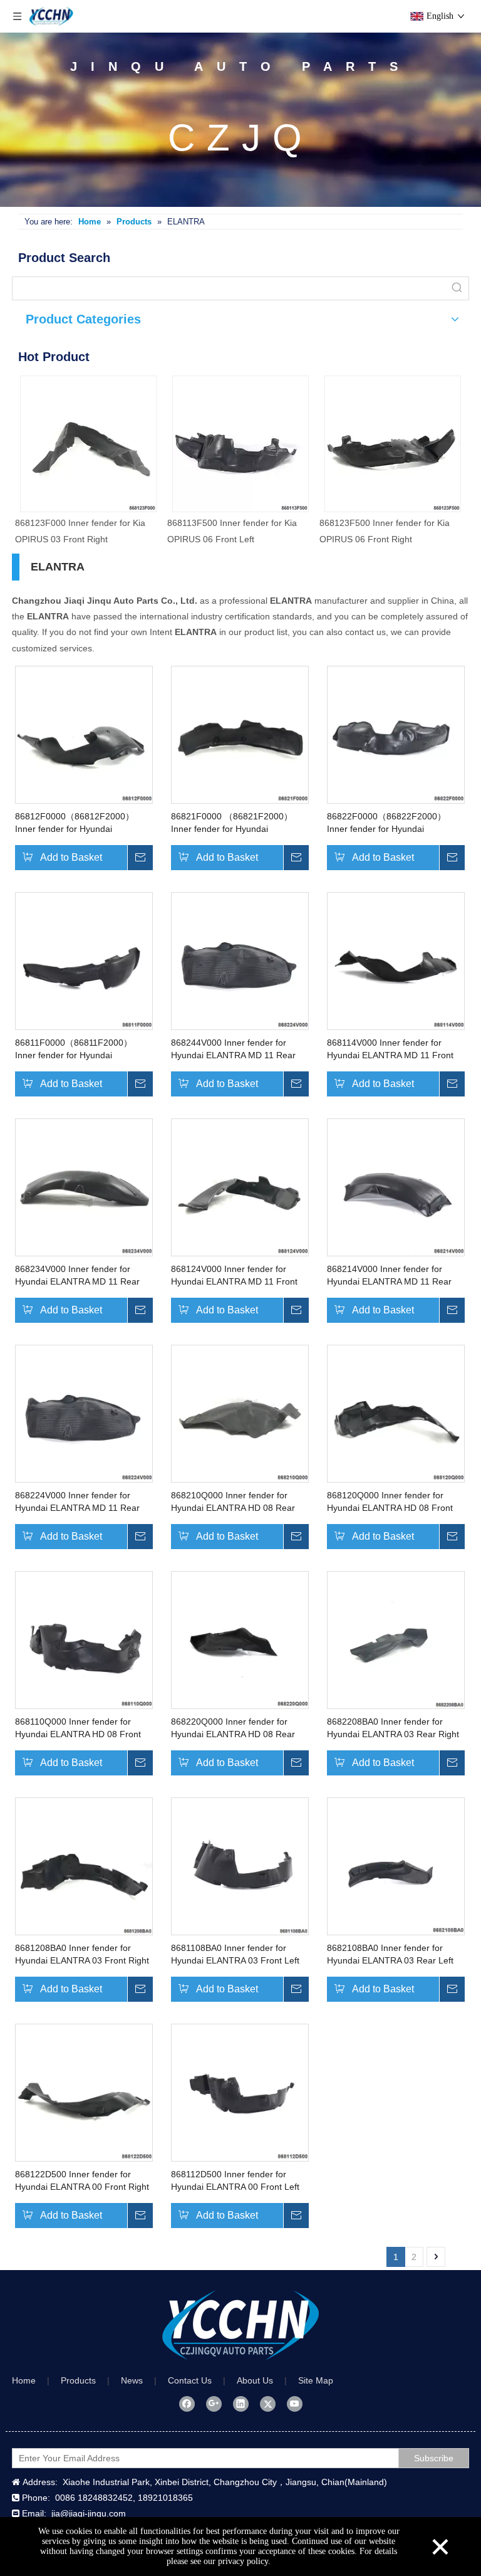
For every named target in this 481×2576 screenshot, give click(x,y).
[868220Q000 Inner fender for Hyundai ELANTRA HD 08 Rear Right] (240, 1639)
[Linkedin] (241, 2404)
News (132, 2380)
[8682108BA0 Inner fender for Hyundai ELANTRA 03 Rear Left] (396, 1866)
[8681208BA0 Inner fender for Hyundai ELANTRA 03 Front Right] (84, 1866)
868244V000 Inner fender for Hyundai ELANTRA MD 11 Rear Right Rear (233, 1049)
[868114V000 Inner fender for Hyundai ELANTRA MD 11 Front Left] (396, 960)
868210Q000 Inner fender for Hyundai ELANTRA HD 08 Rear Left (233, 1502)
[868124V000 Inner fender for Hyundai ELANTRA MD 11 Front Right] (240, 1187)
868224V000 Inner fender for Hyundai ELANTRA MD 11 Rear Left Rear (77, 1502)
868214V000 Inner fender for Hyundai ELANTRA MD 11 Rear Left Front (389, 1276)
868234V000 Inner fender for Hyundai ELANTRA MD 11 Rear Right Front (77, 1276)
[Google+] (214, 2404)
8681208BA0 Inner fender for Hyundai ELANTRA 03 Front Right (82, 1954)
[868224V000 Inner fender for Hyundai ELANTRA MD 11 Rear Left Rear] (84, 1413)
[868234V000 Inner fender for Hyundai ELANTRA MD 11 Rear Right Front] (84, 1187)
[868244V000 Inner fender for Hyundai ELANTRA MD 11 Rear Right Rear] (240, 960)
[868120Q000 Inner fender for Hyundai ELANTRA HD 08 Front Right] (396, 1413)
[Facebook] (187, 2404)
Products (78, 2380)
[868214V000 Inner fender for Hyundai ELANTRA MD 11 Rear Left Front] (396, 1187)
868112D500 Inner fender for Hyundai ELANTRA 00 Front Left (235, 2180)
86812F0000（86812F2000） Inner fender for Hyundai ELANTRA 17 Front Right (75, 823)
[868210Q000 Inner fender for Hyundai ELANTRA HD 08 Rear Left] (240, 1413)
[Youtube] (295, 2404)
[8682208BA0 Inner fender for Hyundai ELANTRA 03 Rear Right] (396, 1639)
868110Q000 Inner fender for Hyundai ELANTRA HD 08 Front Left (78, 1728)
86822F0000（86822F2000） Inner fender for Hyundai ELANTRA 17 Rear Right (386, 823)
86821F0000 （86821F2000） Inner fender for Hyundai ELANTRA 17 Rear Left (232, 823)
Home (24, 2380)
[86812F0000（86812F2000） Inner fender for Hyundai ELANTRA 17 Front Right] (84, 734)
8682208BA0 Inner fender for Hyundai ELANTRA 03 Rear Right (393, 1728)
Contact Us (190, 2380)
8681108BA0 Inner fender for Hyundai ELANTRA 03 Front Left (235, 1954)
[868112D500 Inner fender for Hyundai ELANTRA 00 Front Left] (240, 2092)
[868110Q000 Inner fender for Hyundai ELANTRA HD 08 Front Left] (84, 1639)
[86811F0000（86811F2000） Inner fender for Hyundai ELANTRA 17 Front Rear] (84, 960)
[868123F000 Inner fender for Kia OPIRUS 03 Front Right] (88, 444)
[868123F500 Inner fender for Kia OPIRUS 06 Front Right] (393, 444)
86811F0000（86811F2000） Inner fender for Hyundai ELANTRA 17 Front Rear (74, 1049)
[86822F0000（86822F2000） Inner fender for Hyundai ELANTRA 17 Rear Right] (396, 734)
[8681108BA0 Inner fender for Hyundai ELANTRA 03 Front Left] (240, 1866)
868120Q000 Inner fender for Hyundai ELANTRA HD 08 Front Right (390, 1502)
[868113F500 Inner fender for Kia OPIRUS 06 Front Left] (240, 444)
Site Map (316, 2380)
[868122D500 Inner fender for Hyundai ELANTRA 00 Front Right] (84, 2092)
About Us (255, 2380)
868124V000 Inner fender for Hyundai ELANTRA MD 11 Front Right (234, 1276)
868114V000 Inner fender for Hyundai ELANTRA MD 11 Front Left (390, 1049)
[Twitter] (268, 2404)
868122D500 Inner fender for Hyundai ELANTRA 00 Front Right (82, 2180)
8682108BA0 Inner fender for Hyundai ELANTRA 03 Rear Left (390, 1954)
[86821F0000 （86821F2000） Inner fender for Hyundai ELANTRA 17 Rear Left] (240, 734)
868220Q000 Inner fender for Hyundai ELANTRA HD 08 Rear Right (233, 1728)
